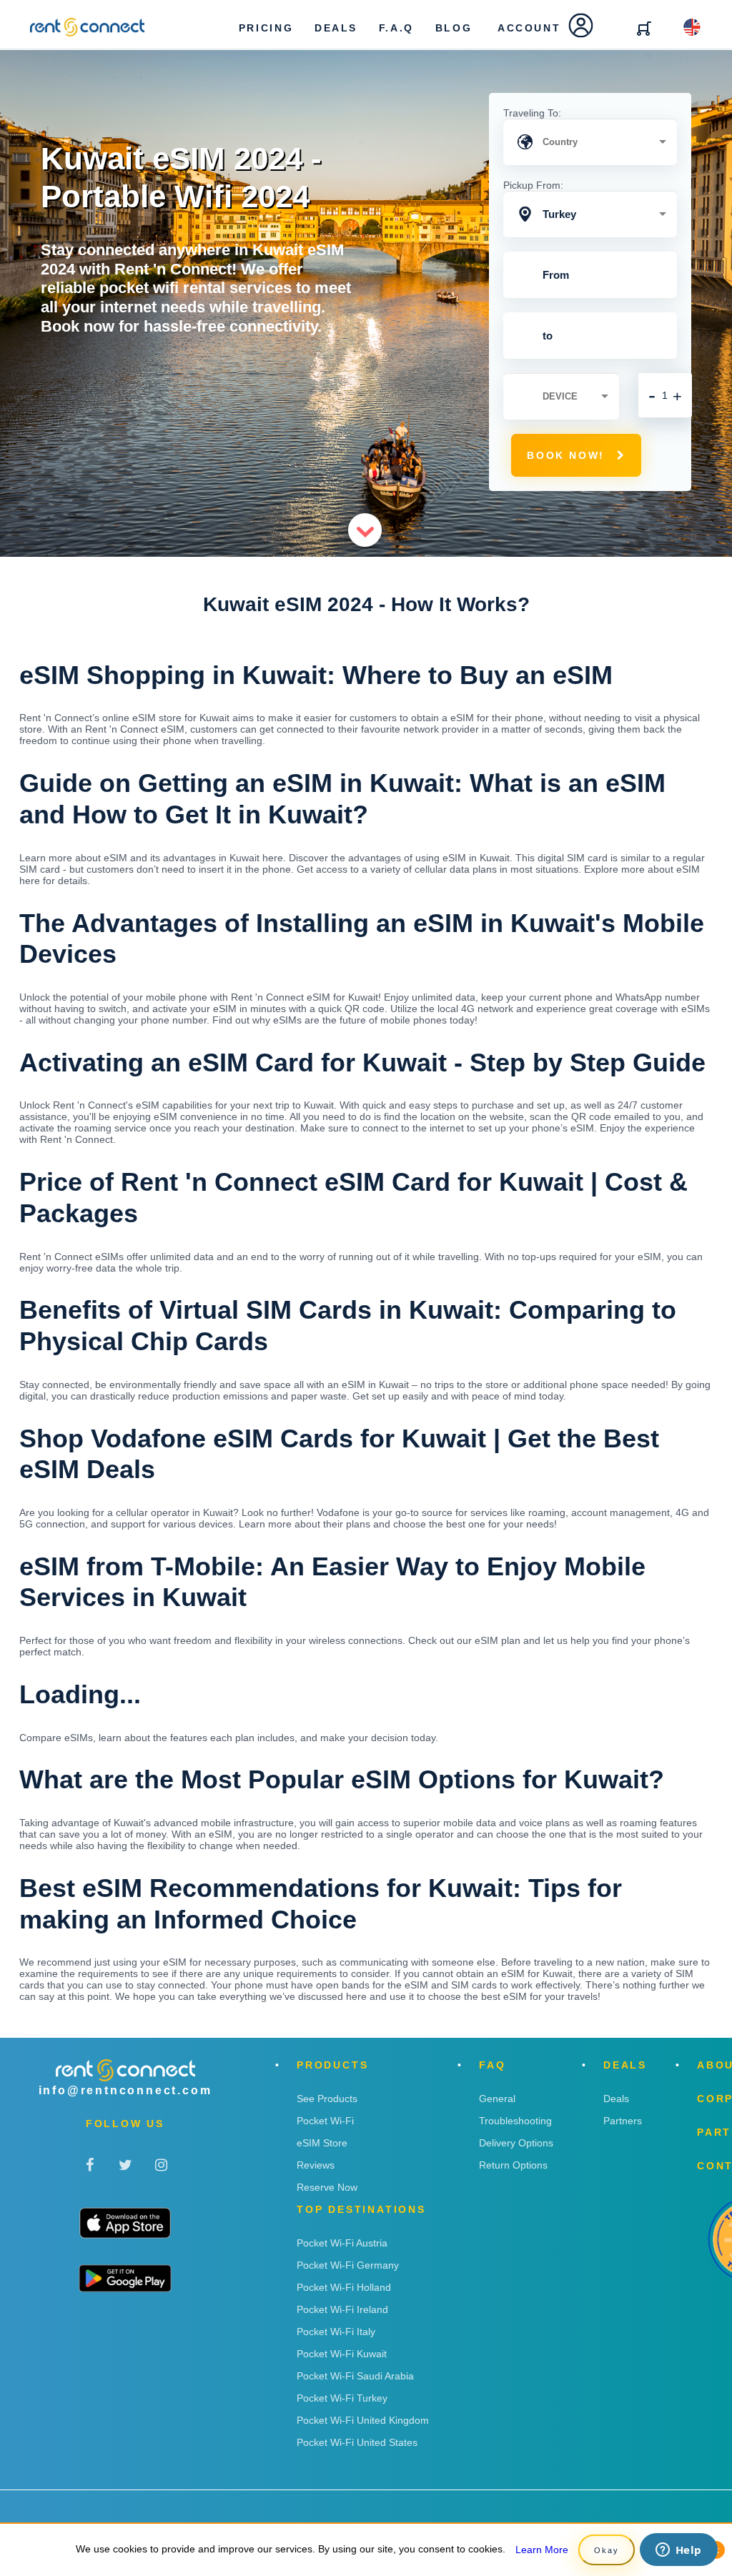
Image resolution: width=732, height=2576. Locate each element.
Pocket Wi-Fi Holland (344, 2287)
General (497, 2099)
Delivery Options (516, 2143)
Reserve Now (327, 2187)
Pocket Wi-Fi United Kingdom (363, 2420)
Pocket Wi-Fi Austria (342, 2243)
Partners (623, 2121)
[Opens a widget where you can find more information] (678, 2551)
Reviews (316, 2165)
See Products (327, 2099)
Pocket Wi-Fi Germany (348, 2265)
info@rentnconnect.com (125, 2090)
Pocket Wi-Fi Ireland (342, 2309)
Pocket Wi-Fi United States (357, 2442)
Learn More (542, 2550)
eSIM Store (322, 2143)
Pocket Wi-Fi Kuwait (342, 2354)
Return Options (513, 2165)
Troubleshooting (515, 2121)
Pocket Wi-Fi (325, 2121)
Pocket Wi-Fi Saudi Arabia (355, 2376)
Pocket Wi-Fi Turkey (342, 2398)
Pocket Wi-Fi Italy (336, 2332)
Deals (616, 2099)
